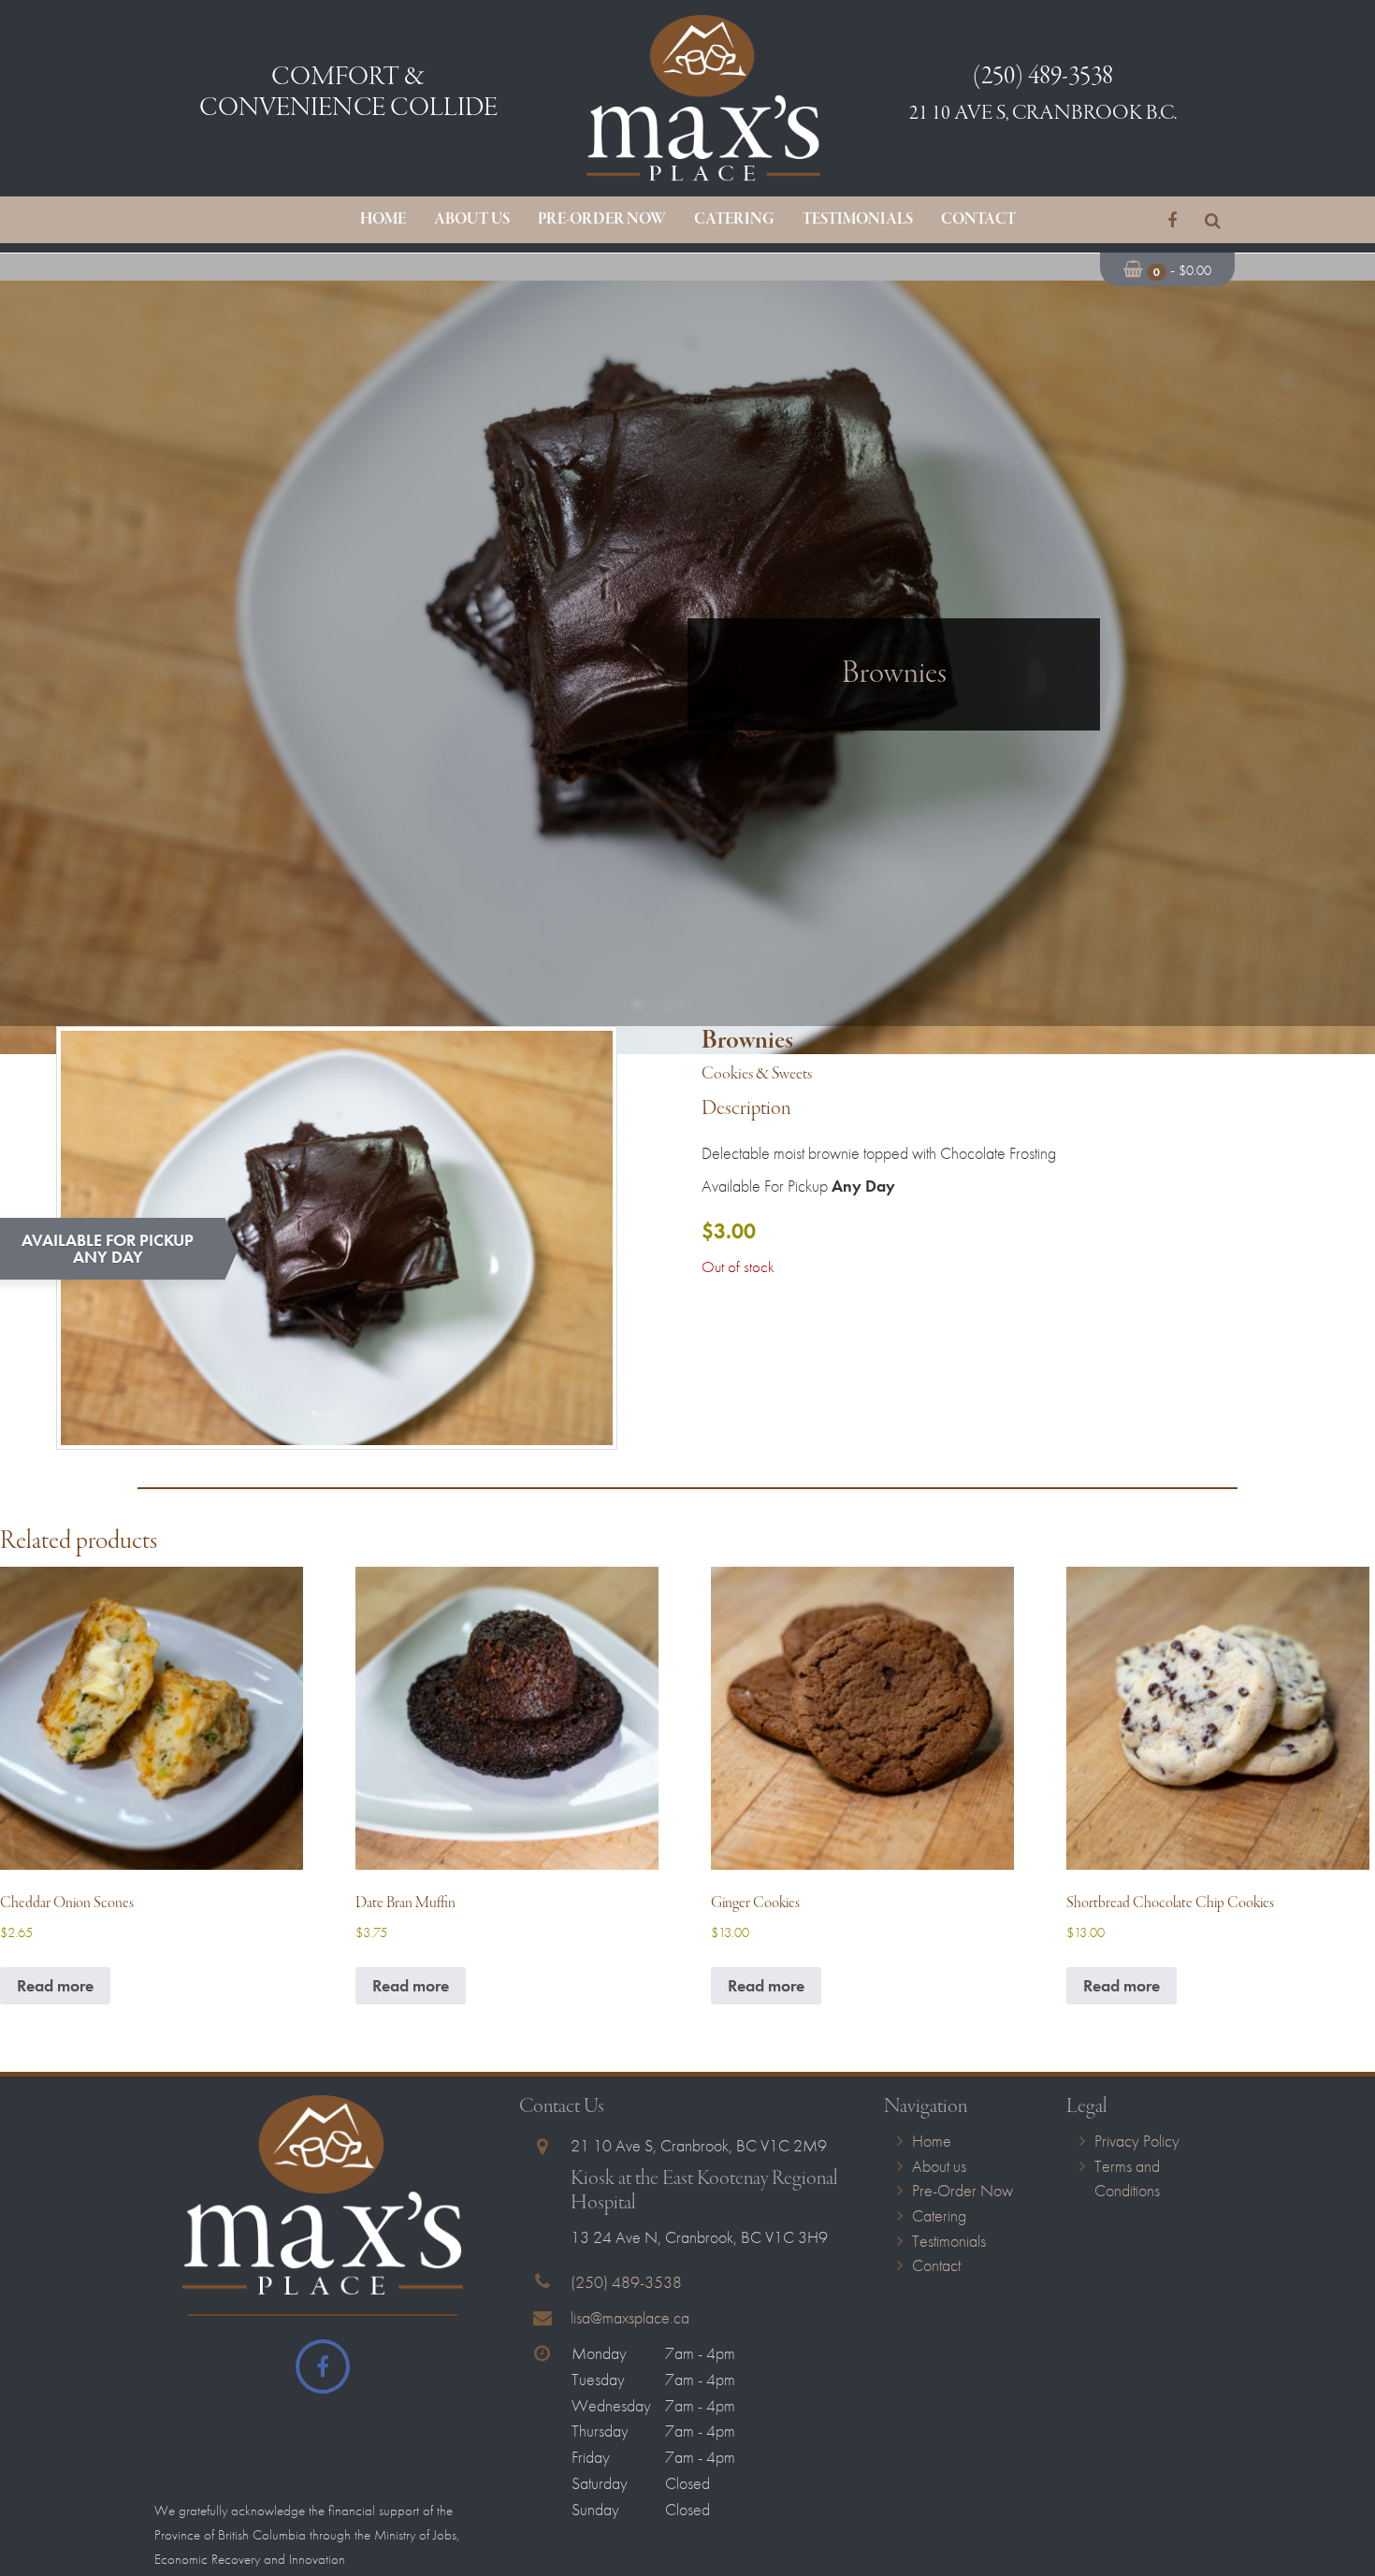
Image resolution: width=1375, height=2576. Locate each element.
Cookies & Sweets (757, 1074)
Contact (978, 220)
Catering (734, 220)
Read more (55, 1984)
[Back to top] (1346, 2505)
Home (383, 220)
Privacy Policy (1137, 2140)
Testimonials (858, 220)
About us (472, 220)
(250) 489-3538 (626, 2281)
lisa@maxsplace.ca (630, 2316)
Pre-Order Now (602, 220)
